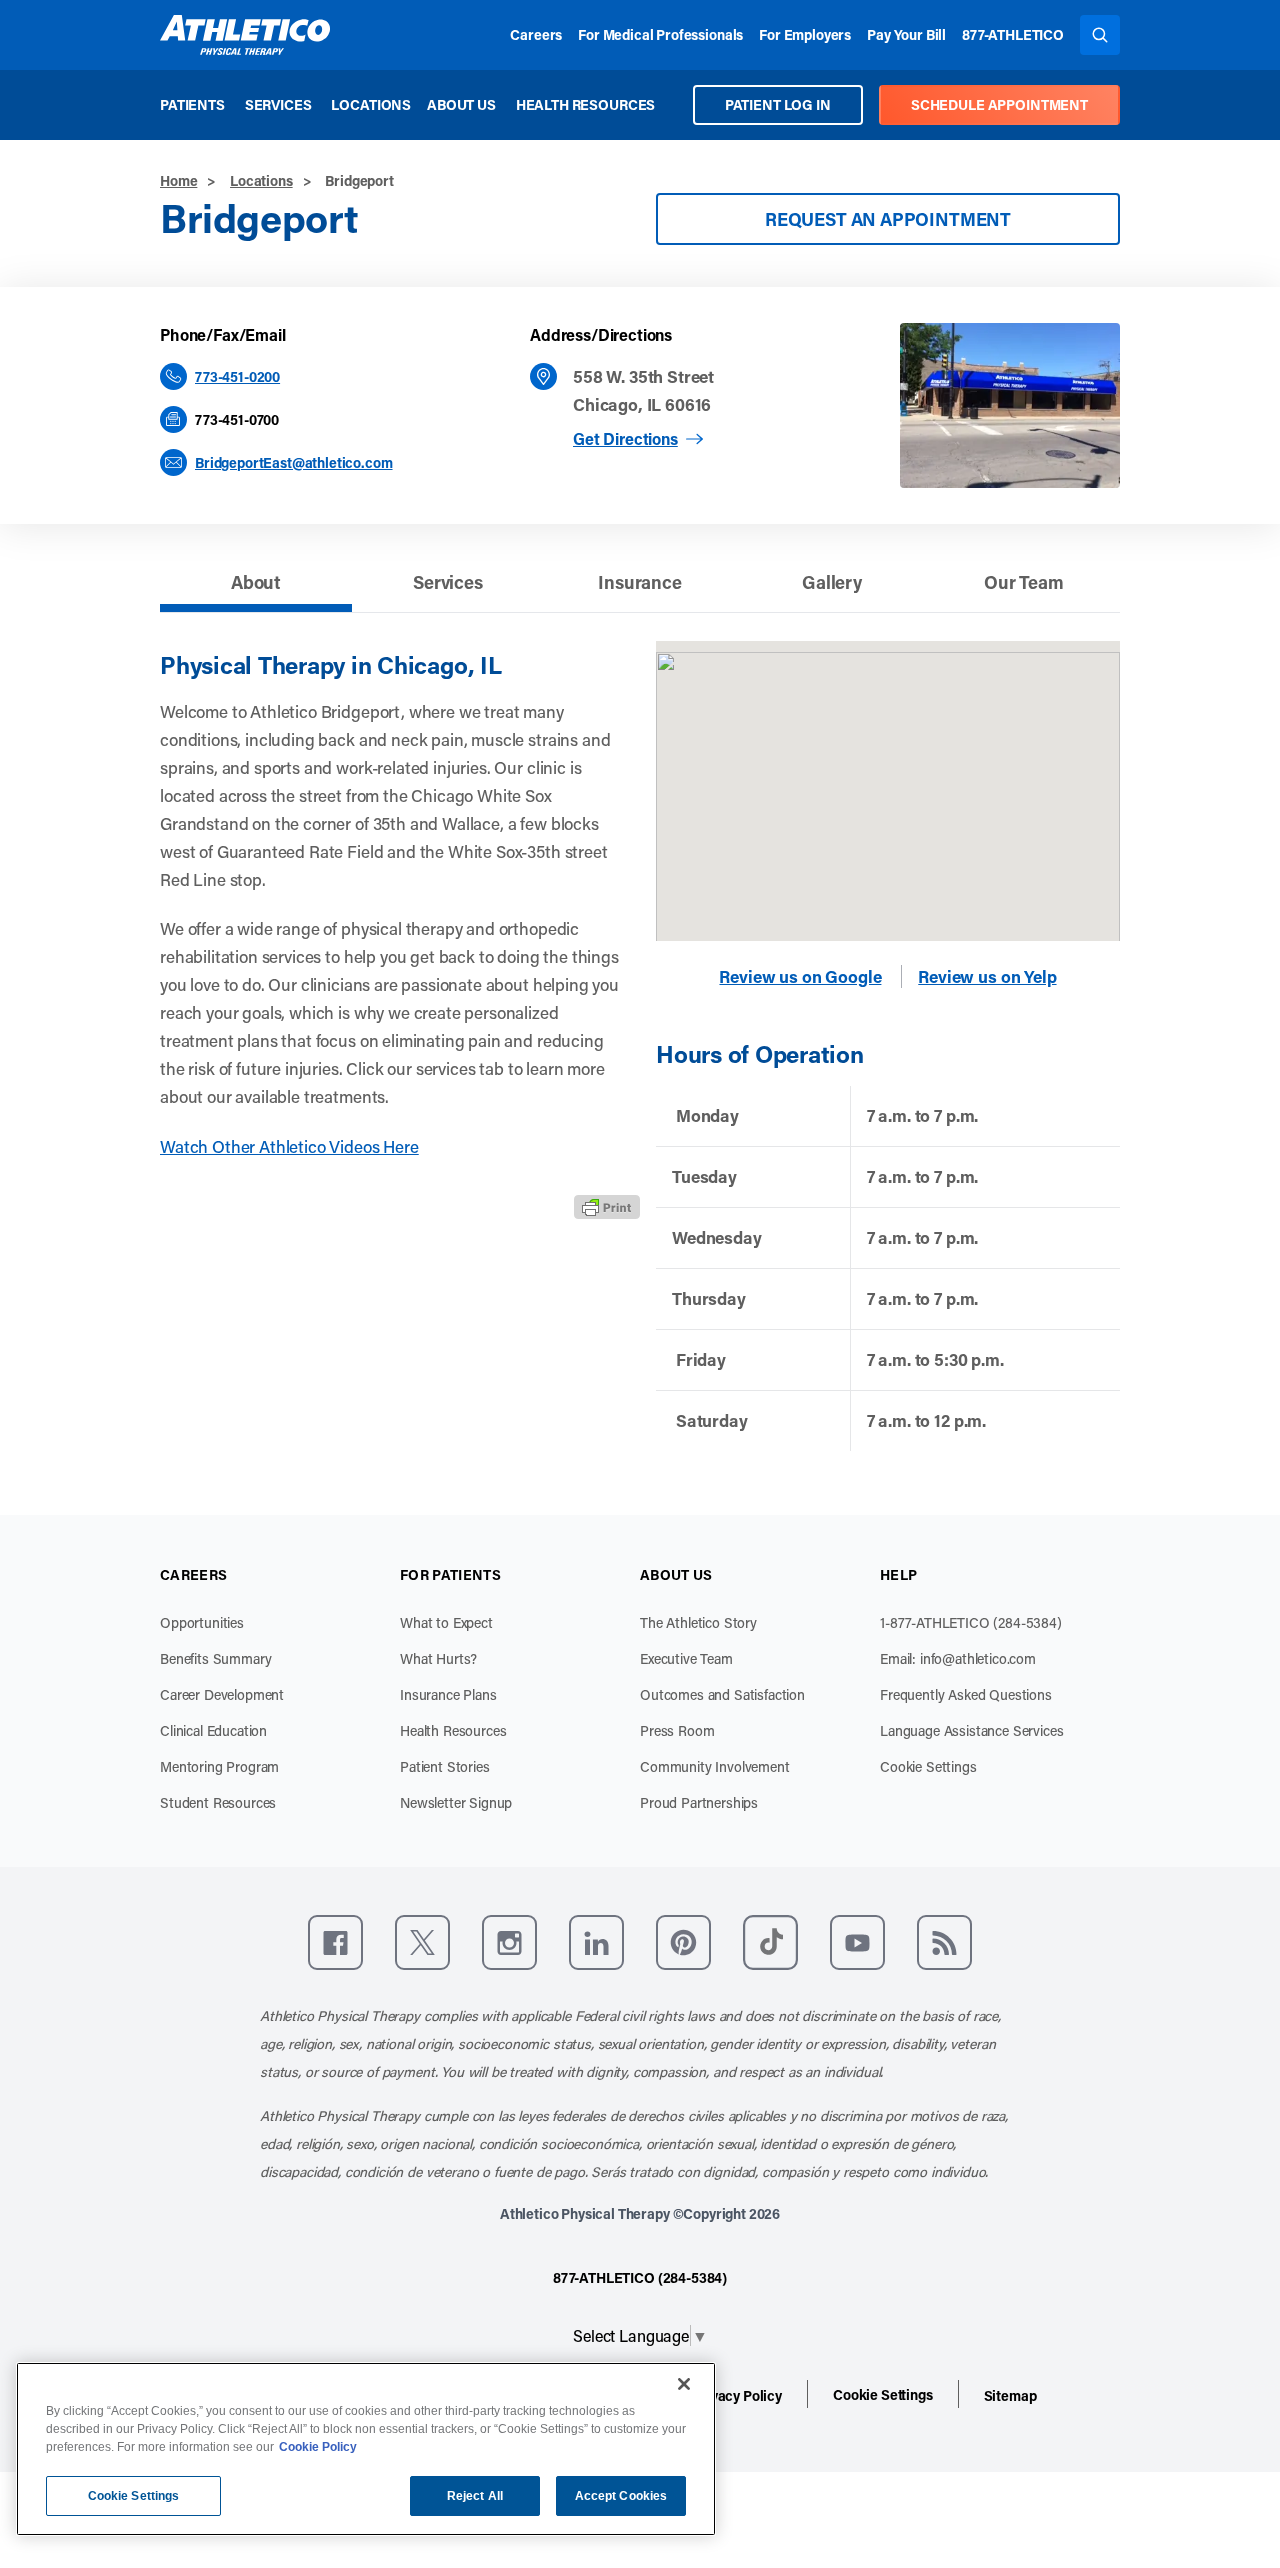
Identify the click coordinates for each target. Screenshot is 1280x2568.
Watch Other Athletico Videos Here (289, 1146)
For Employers (805, 34)
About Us (461, 104)
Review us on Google (800, 976)
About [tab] (256, 582)
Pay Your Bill (906, 34)
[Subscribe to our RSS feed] (944, 1942)
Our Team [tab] (1024, 582)
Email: (958, 1658)
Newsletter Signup (456, 1802)
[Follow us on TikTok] (770, 1942)
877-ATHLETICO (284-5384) (640, 2277)
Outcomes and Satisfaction (722, 1694)
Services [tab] (448, 582)
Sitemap (1010, 2395)
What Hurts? (438, 1658)
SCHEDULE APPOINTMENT (999, 104)
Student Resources (218, 1802)
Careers (536, 34)
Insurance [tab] (640, 582)
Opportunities (202, 1622)
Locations (371, 104)
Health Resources (585, 104)
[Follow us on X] (422, 1942)
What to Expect (446, 1622)
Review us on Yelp (987, 976)
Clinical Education (213, 1730)
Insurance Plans (448, 1694)
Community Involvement (715, 1766)
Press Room (677, 1730)
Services (278, 104)
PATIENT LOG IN (778, 104)
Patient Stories (445, 1766)
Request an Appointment (888, 219)
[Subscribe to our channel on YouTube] (857, 1942)
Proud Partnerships (699, 1802)
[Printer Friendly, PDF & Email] (607, 1207)
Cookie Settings (928, 1766)
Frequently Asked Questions (966, 1694)
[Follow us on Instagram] (509, 1942)
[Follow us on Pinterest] (683, 1942)
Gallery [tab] (832, 582)
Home (178, 180)
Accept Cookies (621, 2496)
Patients (192, 104)
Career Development (222, 1694)
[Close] (684, 2384)
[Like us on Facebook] (335, 1942)
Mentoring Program (219, 1766)
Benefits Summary (215, 1658)
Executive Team (686, 1658)
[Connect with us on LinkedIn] (596, 1942)
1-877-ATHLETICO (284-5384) (971, 1622)
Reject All (475, 2496)
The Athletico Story (698, 1622)
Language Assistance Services (972, 1730)
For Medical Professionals (660, 34)
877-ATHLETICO (1013, 34)
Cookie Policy (318, 2447)
